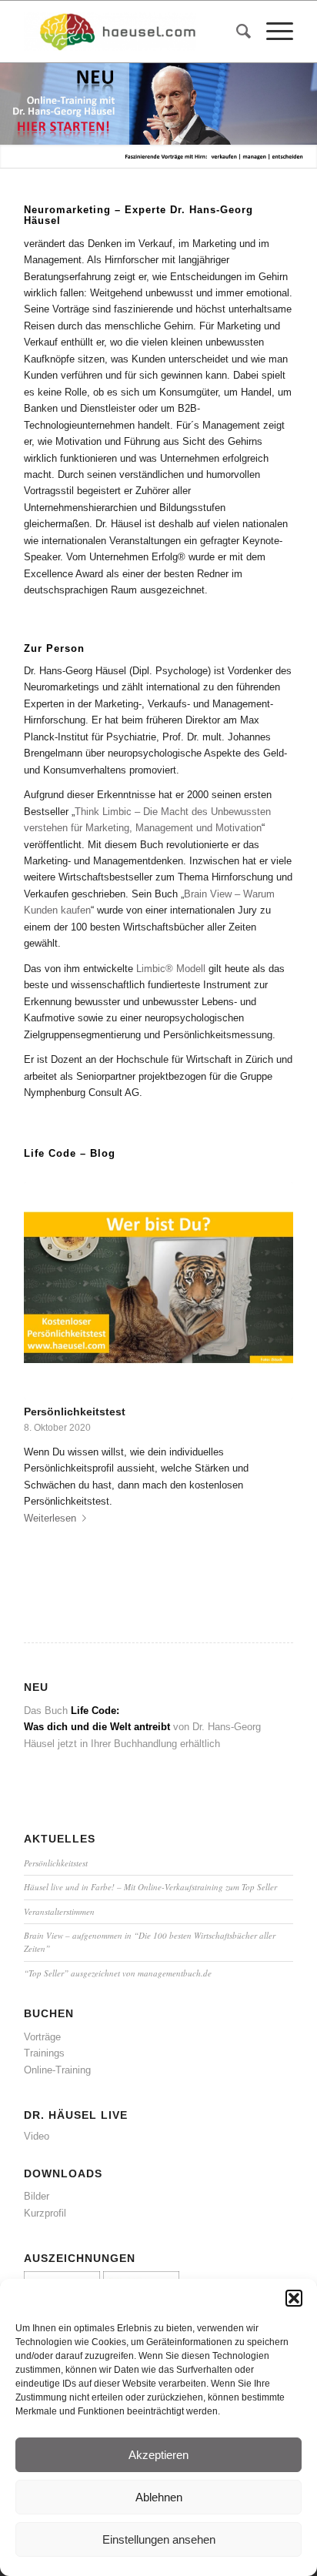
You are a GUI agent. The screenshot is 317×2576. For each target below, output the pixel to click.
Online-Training (57, 2070)
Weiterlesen (50, 1518)
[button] (294, 2298)
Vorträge (42, 2037)
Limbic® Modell (171, 969)
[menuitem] (236, 32)
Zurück (13, 104)
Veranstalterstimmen (59, 1911)
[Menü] (272, 32)
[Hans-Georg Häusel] (132, 32)
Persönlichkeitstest (75, 1412)
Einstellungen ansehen (159, 2539)
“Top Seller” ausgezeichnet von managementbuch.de (118, 1973)
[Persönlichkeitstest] (158, 1291)
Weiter (304, 104)
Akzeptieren (158, 2455)
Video (37, 2136)
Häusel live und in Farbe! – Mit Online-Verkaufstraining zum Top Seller (150, 1887)
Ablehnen (159, 2497)
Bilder (37, 2196)
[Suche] (236, 32)
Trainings (44, 2053)
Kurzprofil (45, 2213)
